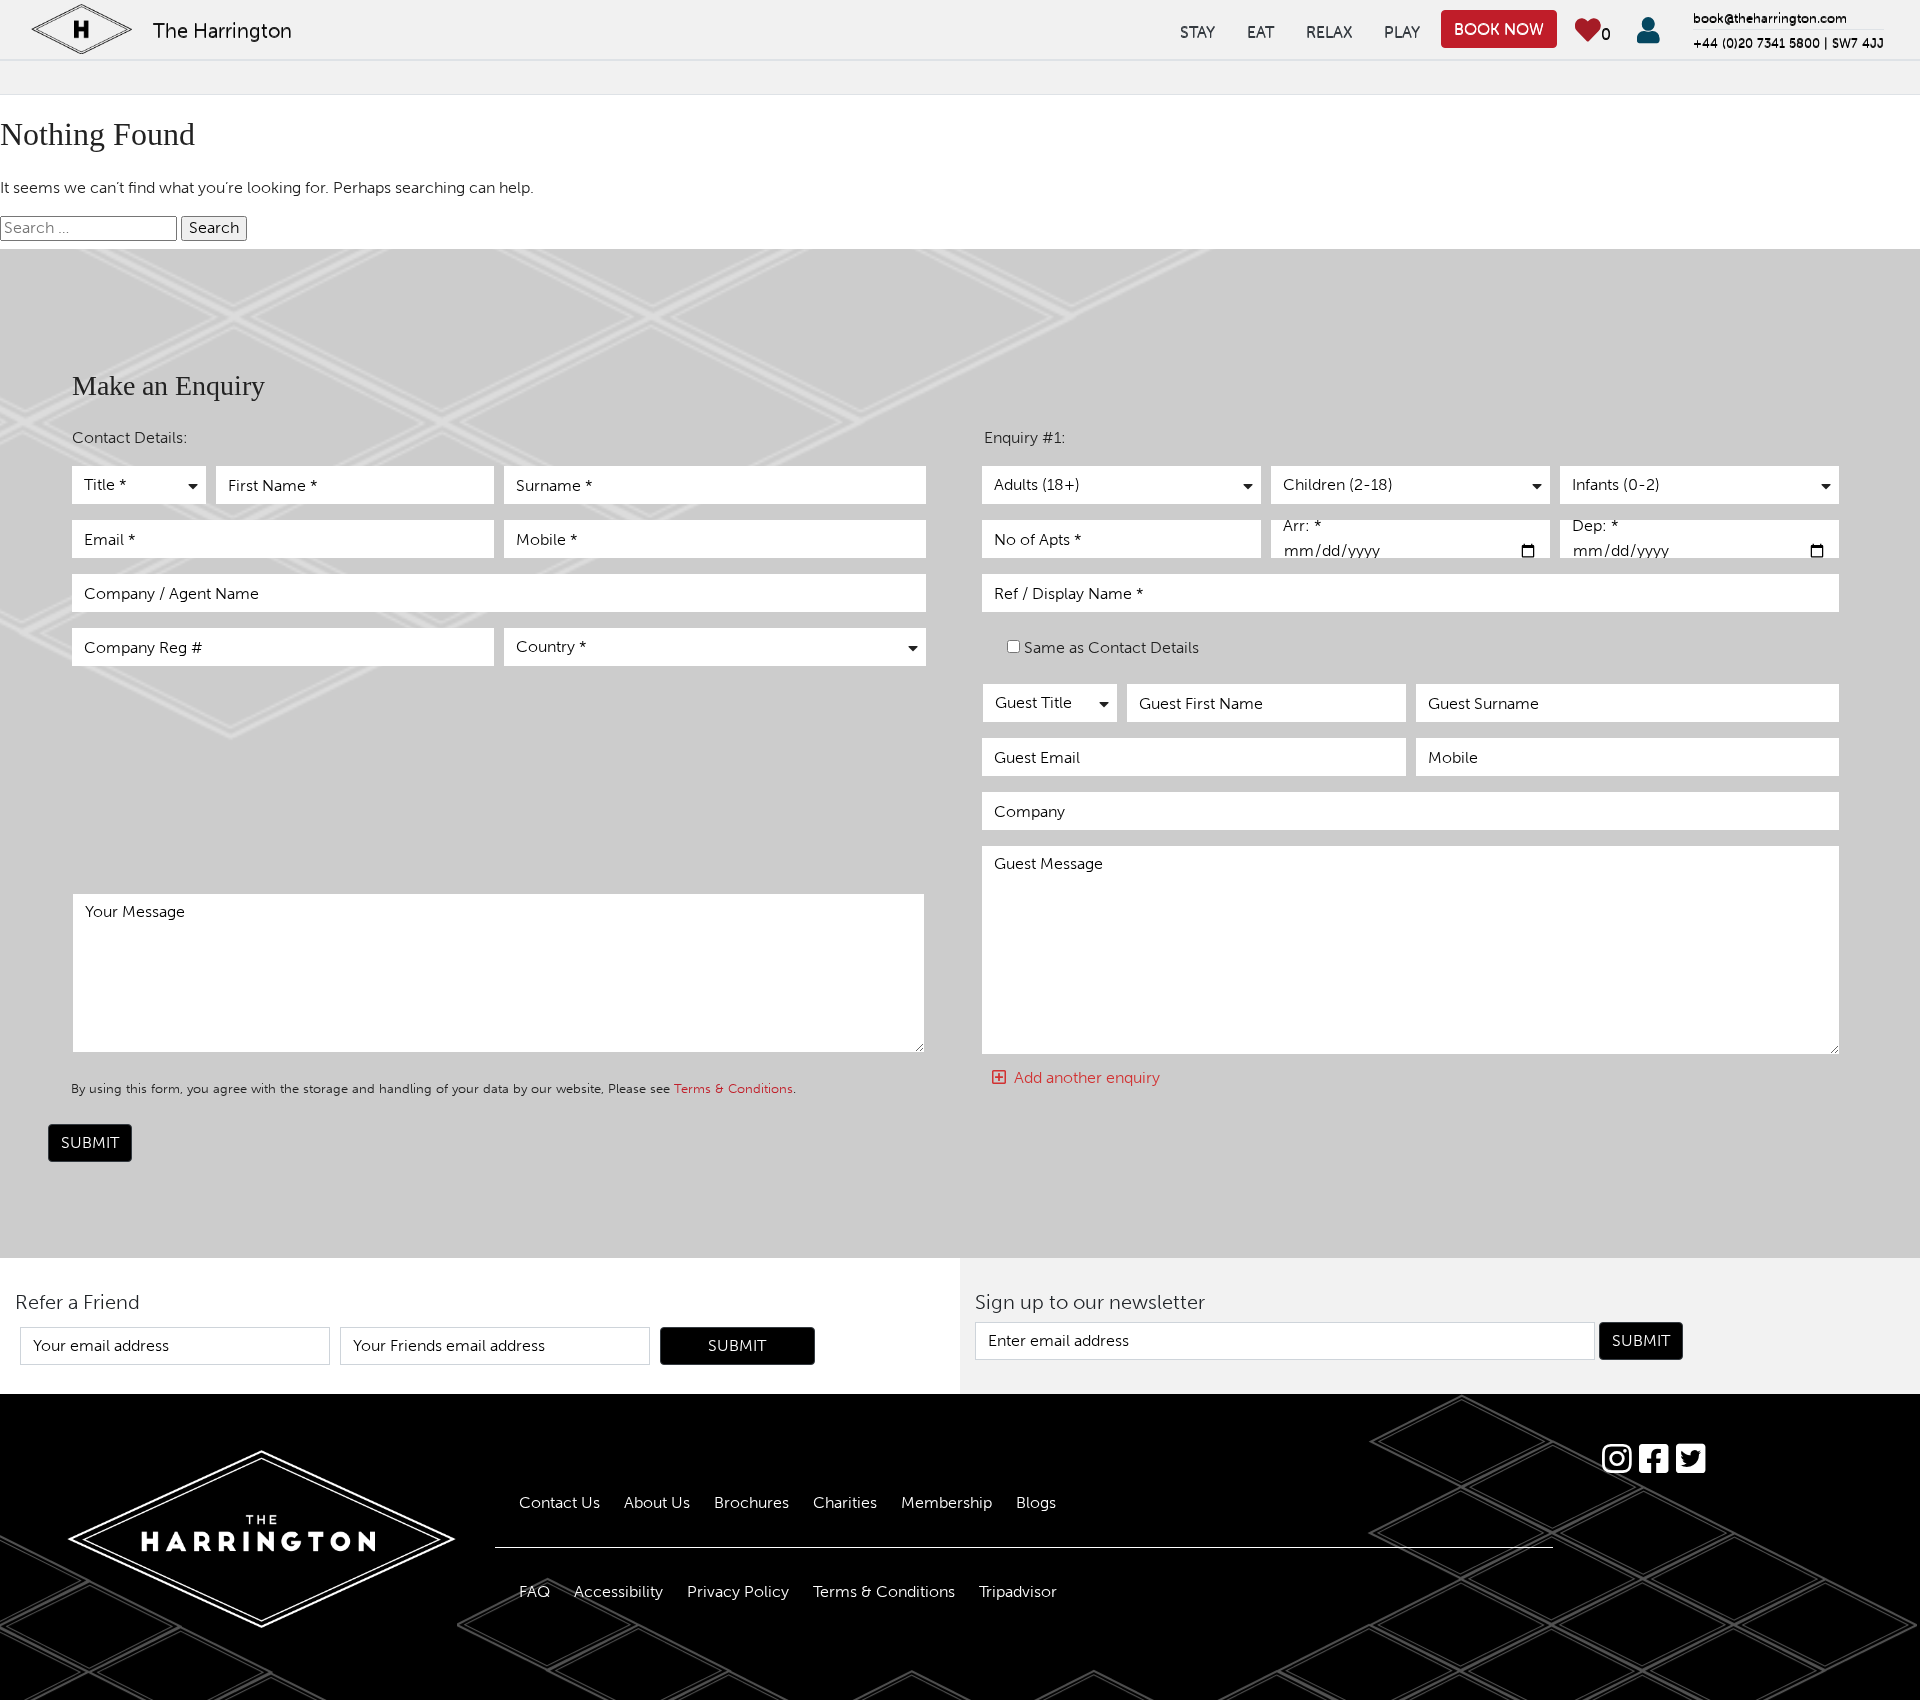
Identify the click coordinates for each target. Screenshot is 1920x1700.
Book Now (1499, 28)
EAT (1260, 31)
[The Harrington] (240, 1539)
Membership (946, 1502)
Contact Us (559, 1502)
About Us (657, 1502)
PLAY (1402, 31)
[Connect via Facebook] (1653, 1459)
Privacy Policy (738, 1591)
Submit (90, 1142)
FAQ (534, 1591)
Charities (845, 1502)
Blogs (1036, 1502)
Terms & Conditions (733, 1088)
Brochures (751, 1502)
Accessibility (618, 1591)
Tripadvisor (1018, 1591)
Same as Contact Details (1111, 647)
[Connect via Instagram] (1616, 1459)
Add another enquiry (1083, 1077)
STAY (1197, 31)
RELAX (1329, 31)
